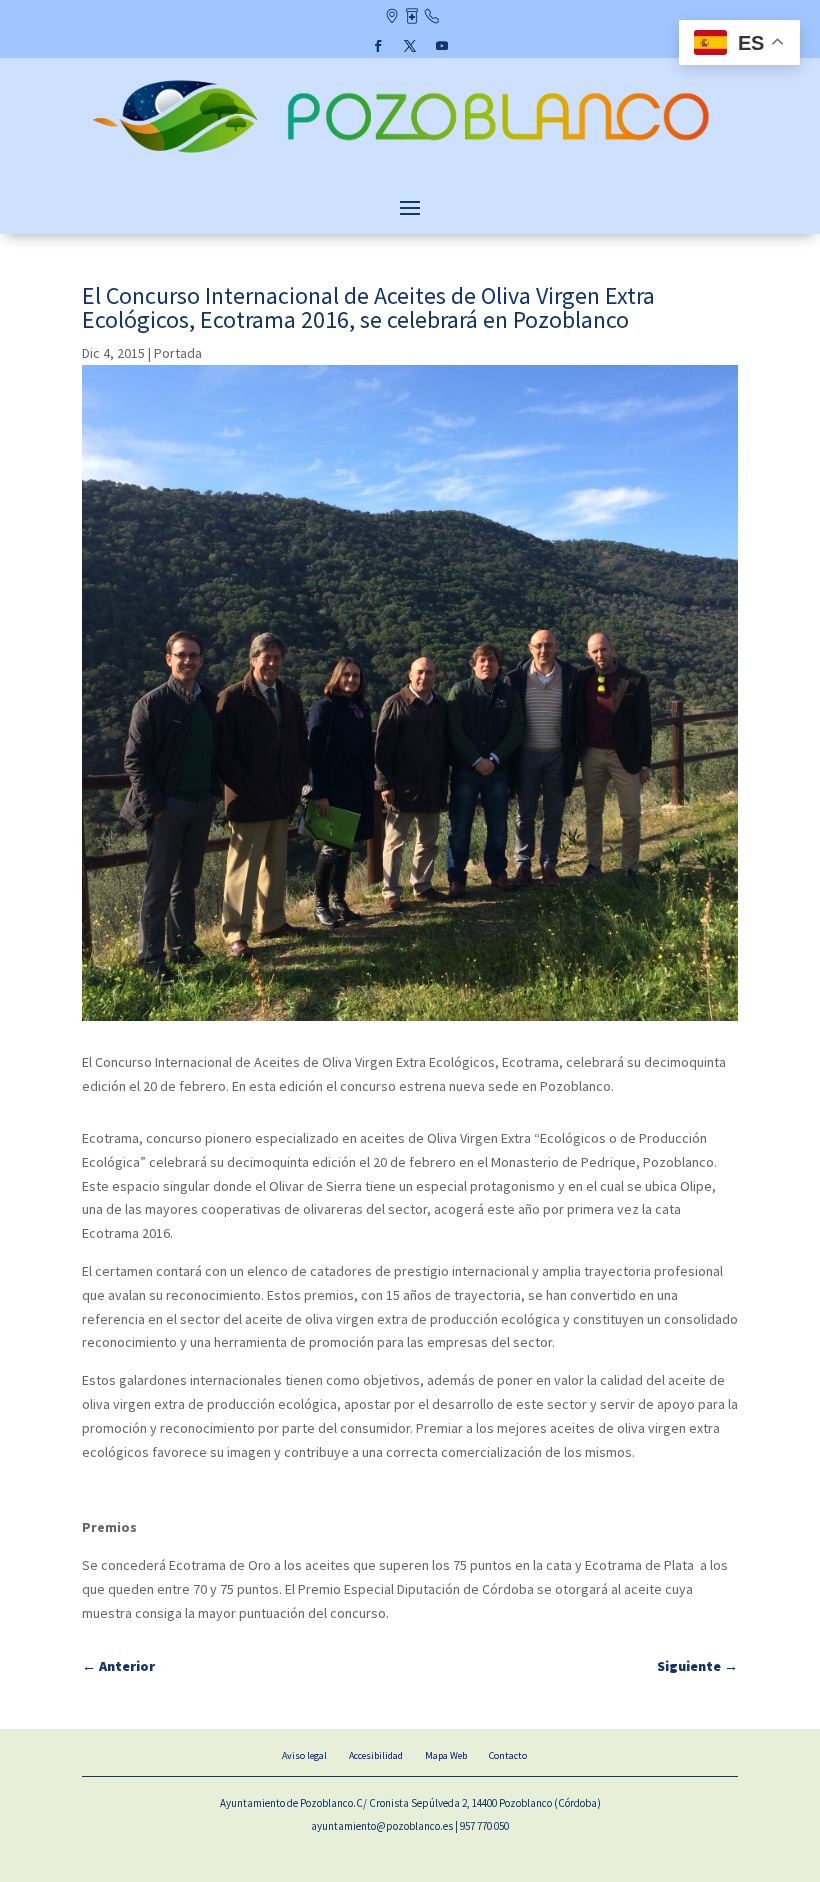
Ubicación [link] (391, 18)
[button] (378, 46)
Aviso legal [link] (304, 1755)
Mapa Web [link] (446, 1755)
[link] (410, 155)
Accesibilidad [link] (376, 1755)
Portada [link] (178, 353)
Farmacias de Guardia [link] (411, 18)
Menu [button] (410, 207)
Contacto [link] (431, 18)
